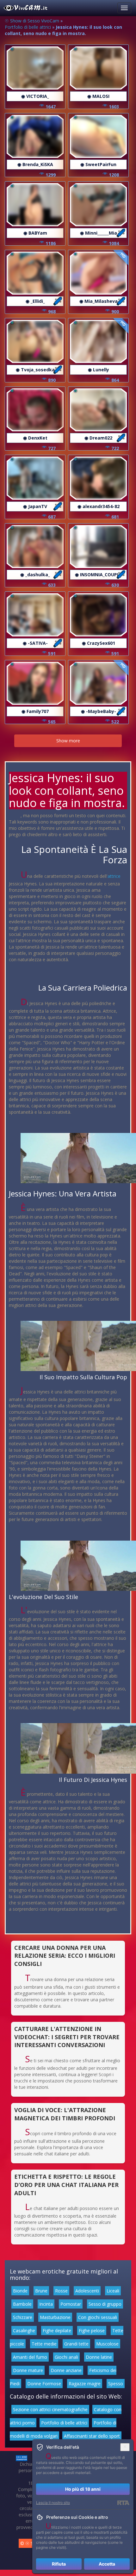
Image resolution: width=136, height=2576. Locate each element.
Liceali (113, 2291)
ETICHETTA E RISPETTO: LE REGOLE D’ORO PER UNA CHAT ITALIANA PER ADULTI (66, 2185)
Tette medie (44, 2344)
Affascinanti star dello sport (92, 2436)
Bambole (22, 2304)
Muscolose (107, 2344)
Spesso (116, 2384)
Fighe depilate (57, 2330)
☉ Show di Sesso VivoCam (32, 21)
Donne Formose (44, 2384)
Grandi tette (76, 2344)
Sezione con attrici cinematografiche (50, 2409)
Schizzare (23, 2317)
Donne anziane (66, 2370)
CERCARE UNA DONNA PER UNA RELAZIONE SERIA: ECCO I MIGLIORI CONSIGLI (65, 1956)
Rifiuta (59, 2564)
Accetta (107, 2564)
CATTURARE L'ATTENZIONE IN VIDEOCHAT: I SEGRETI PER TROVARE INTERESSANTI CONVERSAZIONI (67, 2037)
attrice (114, 876)
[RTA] (123, 2503)
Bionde (20, 2291)
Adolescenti (87, 2291)
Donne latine (99, 2357)
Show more (68, 741)
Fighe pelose (92, 2330)
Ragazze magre (85, 2384)
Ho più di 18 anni (83, 2489)
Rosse (61, 2291)
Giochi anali (66, 2357)
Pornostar (71, 2304)
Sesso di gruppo (105, 2304)
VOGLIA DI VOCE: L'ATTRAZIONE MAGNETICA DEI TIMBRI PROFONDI (65, 2114)
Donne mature (28, 2370)
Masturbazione (55, 2317)
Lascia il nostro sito (53, 2503)
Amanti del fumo (30, 2357)
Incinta (46, 2304)
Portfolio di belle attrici (28, 27)
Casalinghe (24, 2330)
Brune (41, 2291)
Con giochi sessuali (98, 2317)
